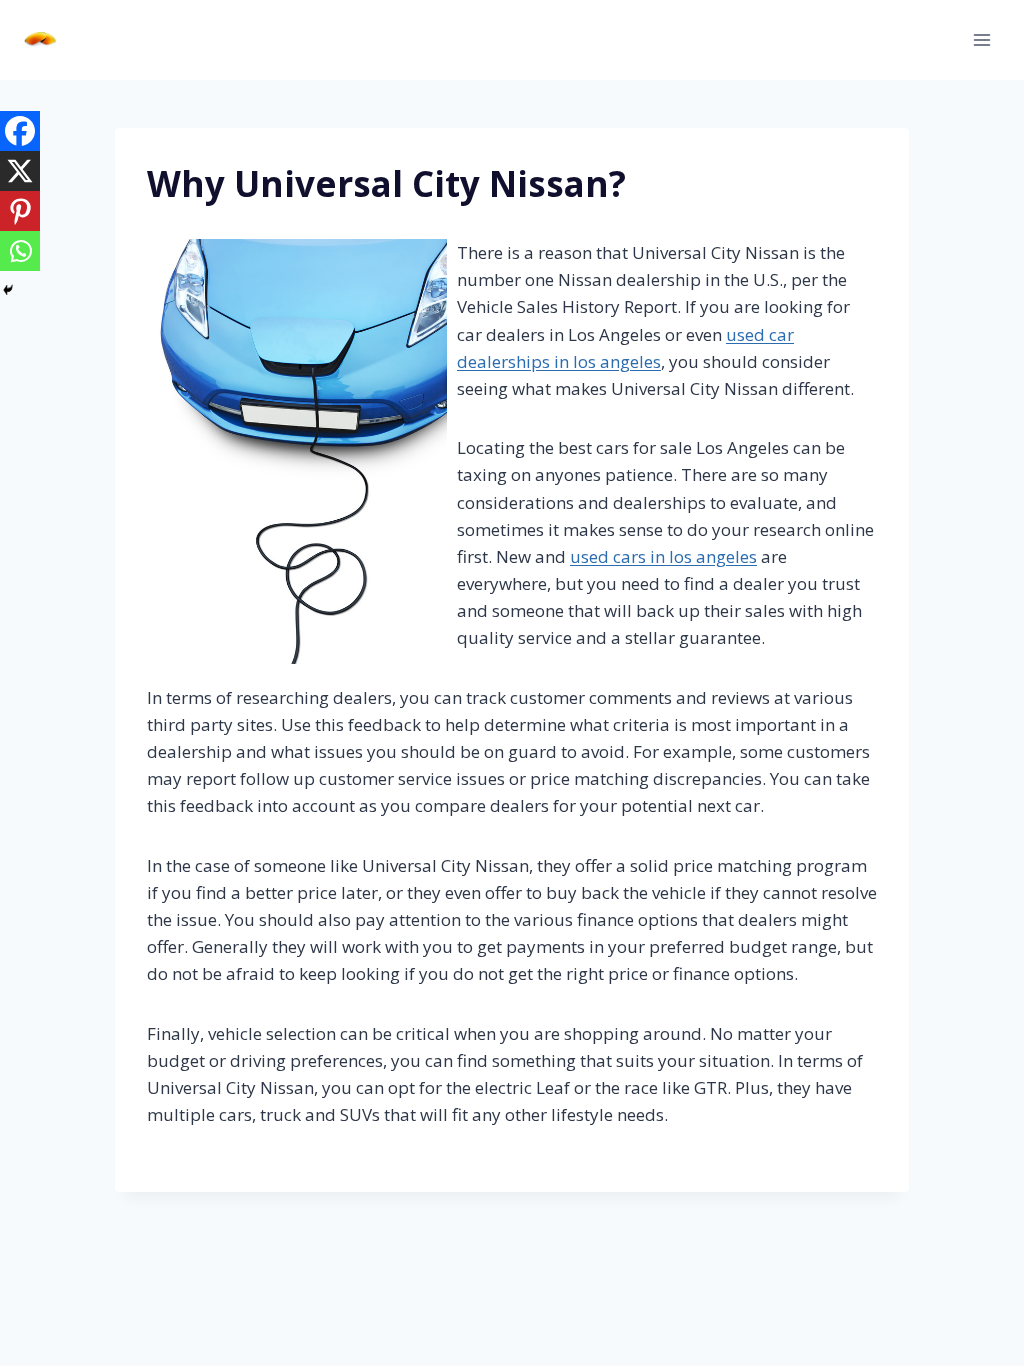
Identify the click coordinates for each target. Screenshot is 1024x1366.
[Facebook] (20, 131)
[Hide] (8, 290)
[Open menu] (981, 39)
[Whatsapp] (20, 251)
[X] (20, 171)
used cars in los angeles (663, 556)
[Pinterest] (20, 211)
